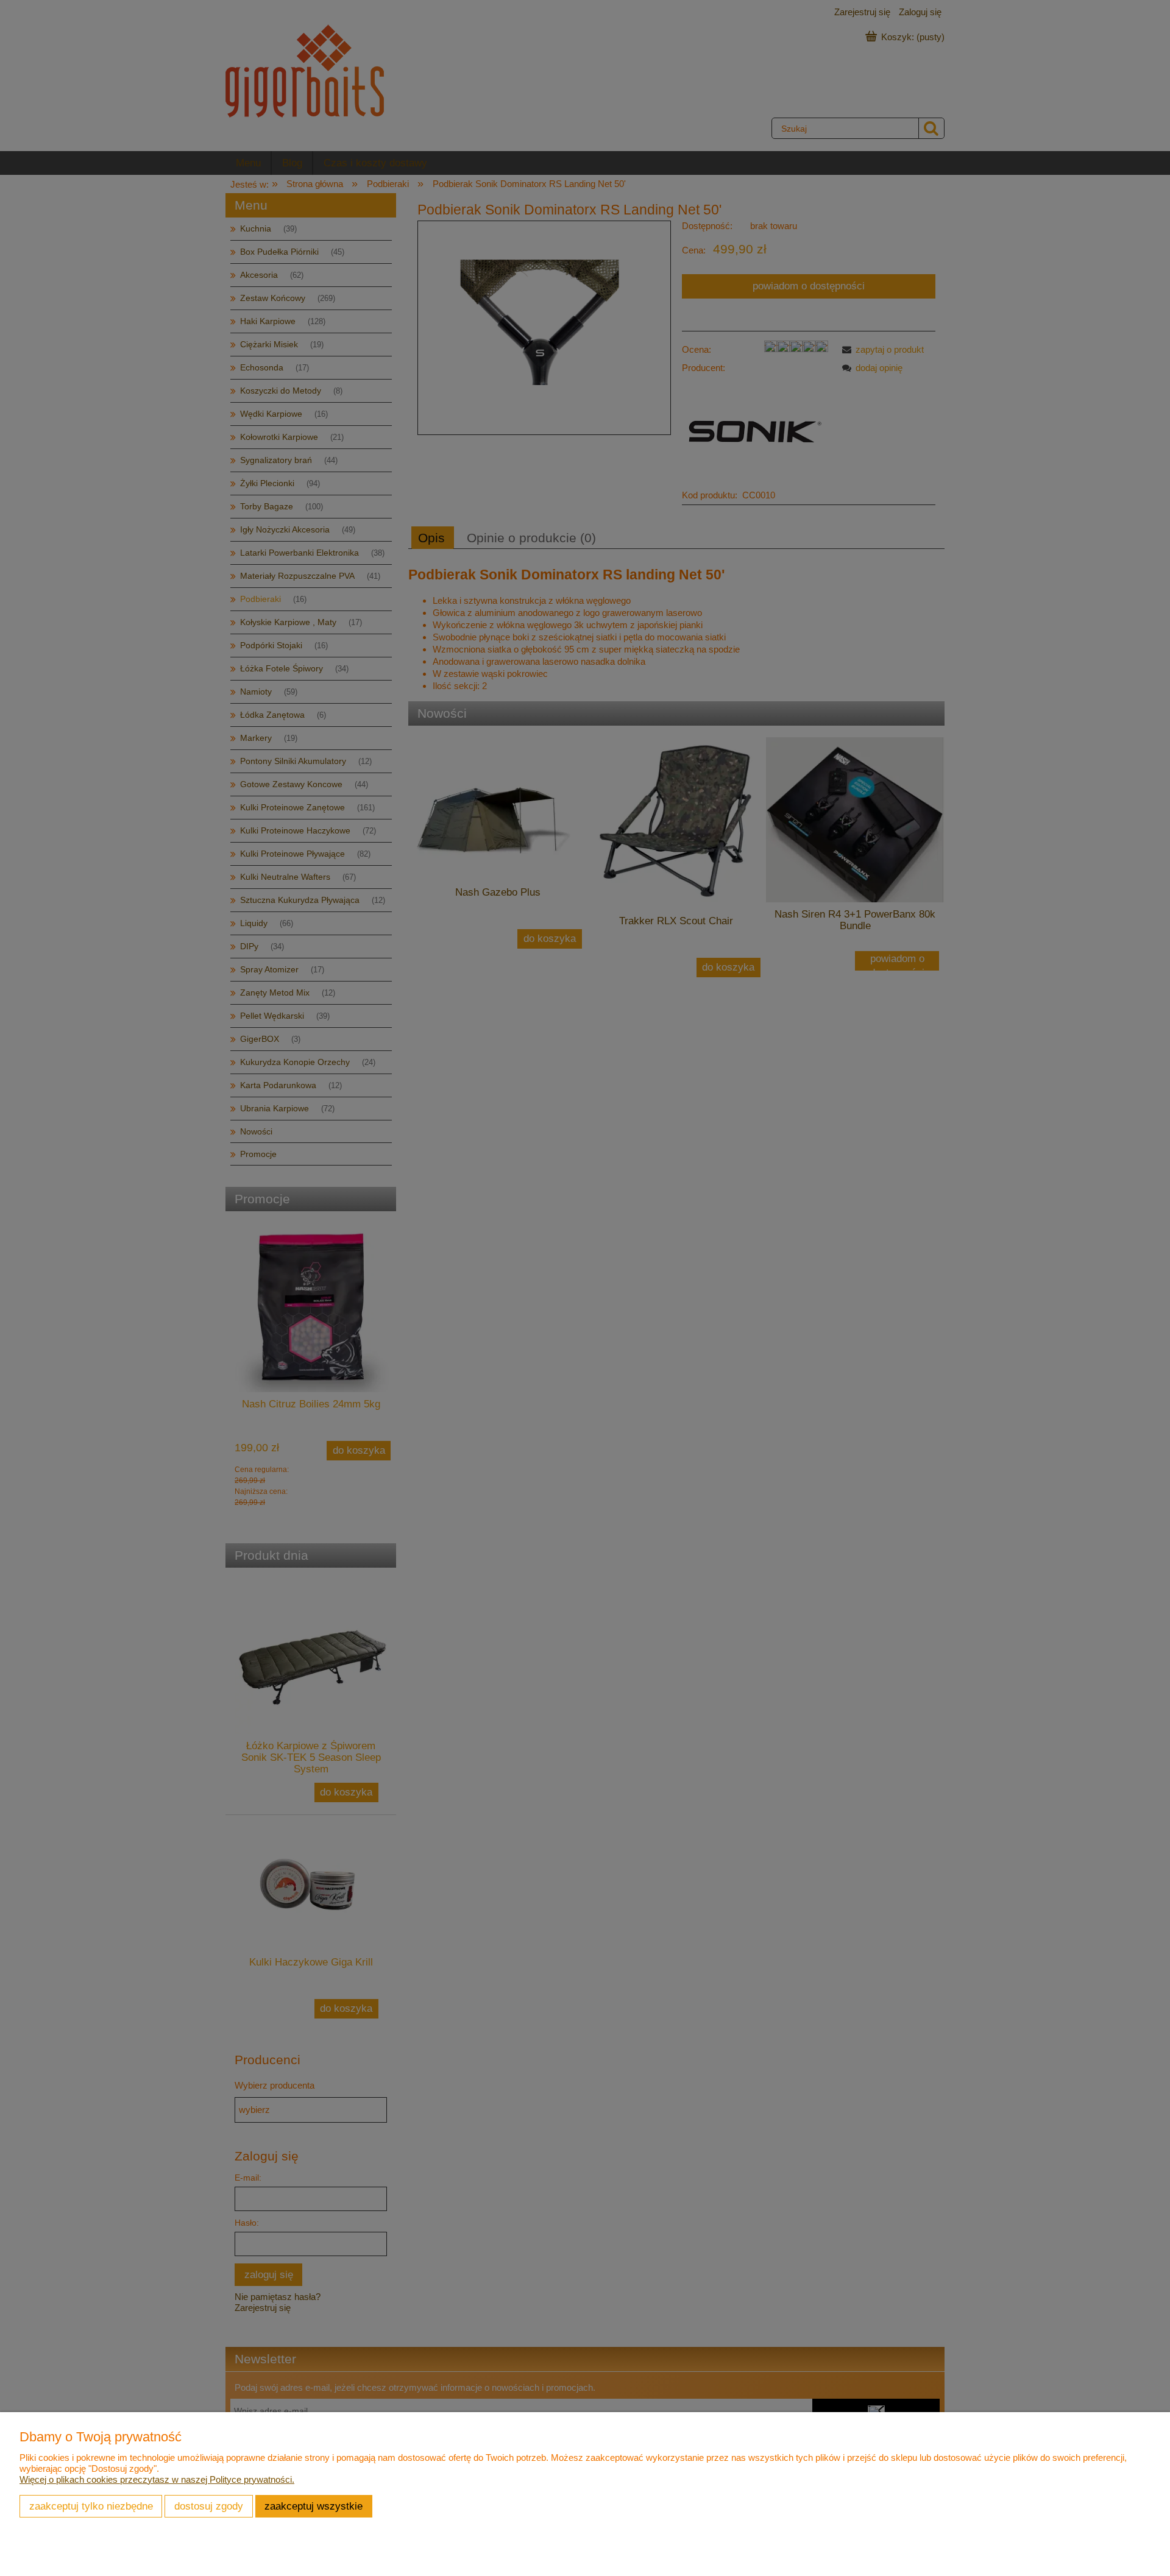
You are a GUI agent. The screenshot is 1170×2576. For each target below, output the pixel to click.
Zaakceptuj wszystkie (314, 2506)
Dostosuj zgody (209, 2506)
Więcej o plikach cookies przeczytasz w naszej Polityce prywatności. (157, 2479)
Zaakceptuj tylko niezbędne (91, 2506)
